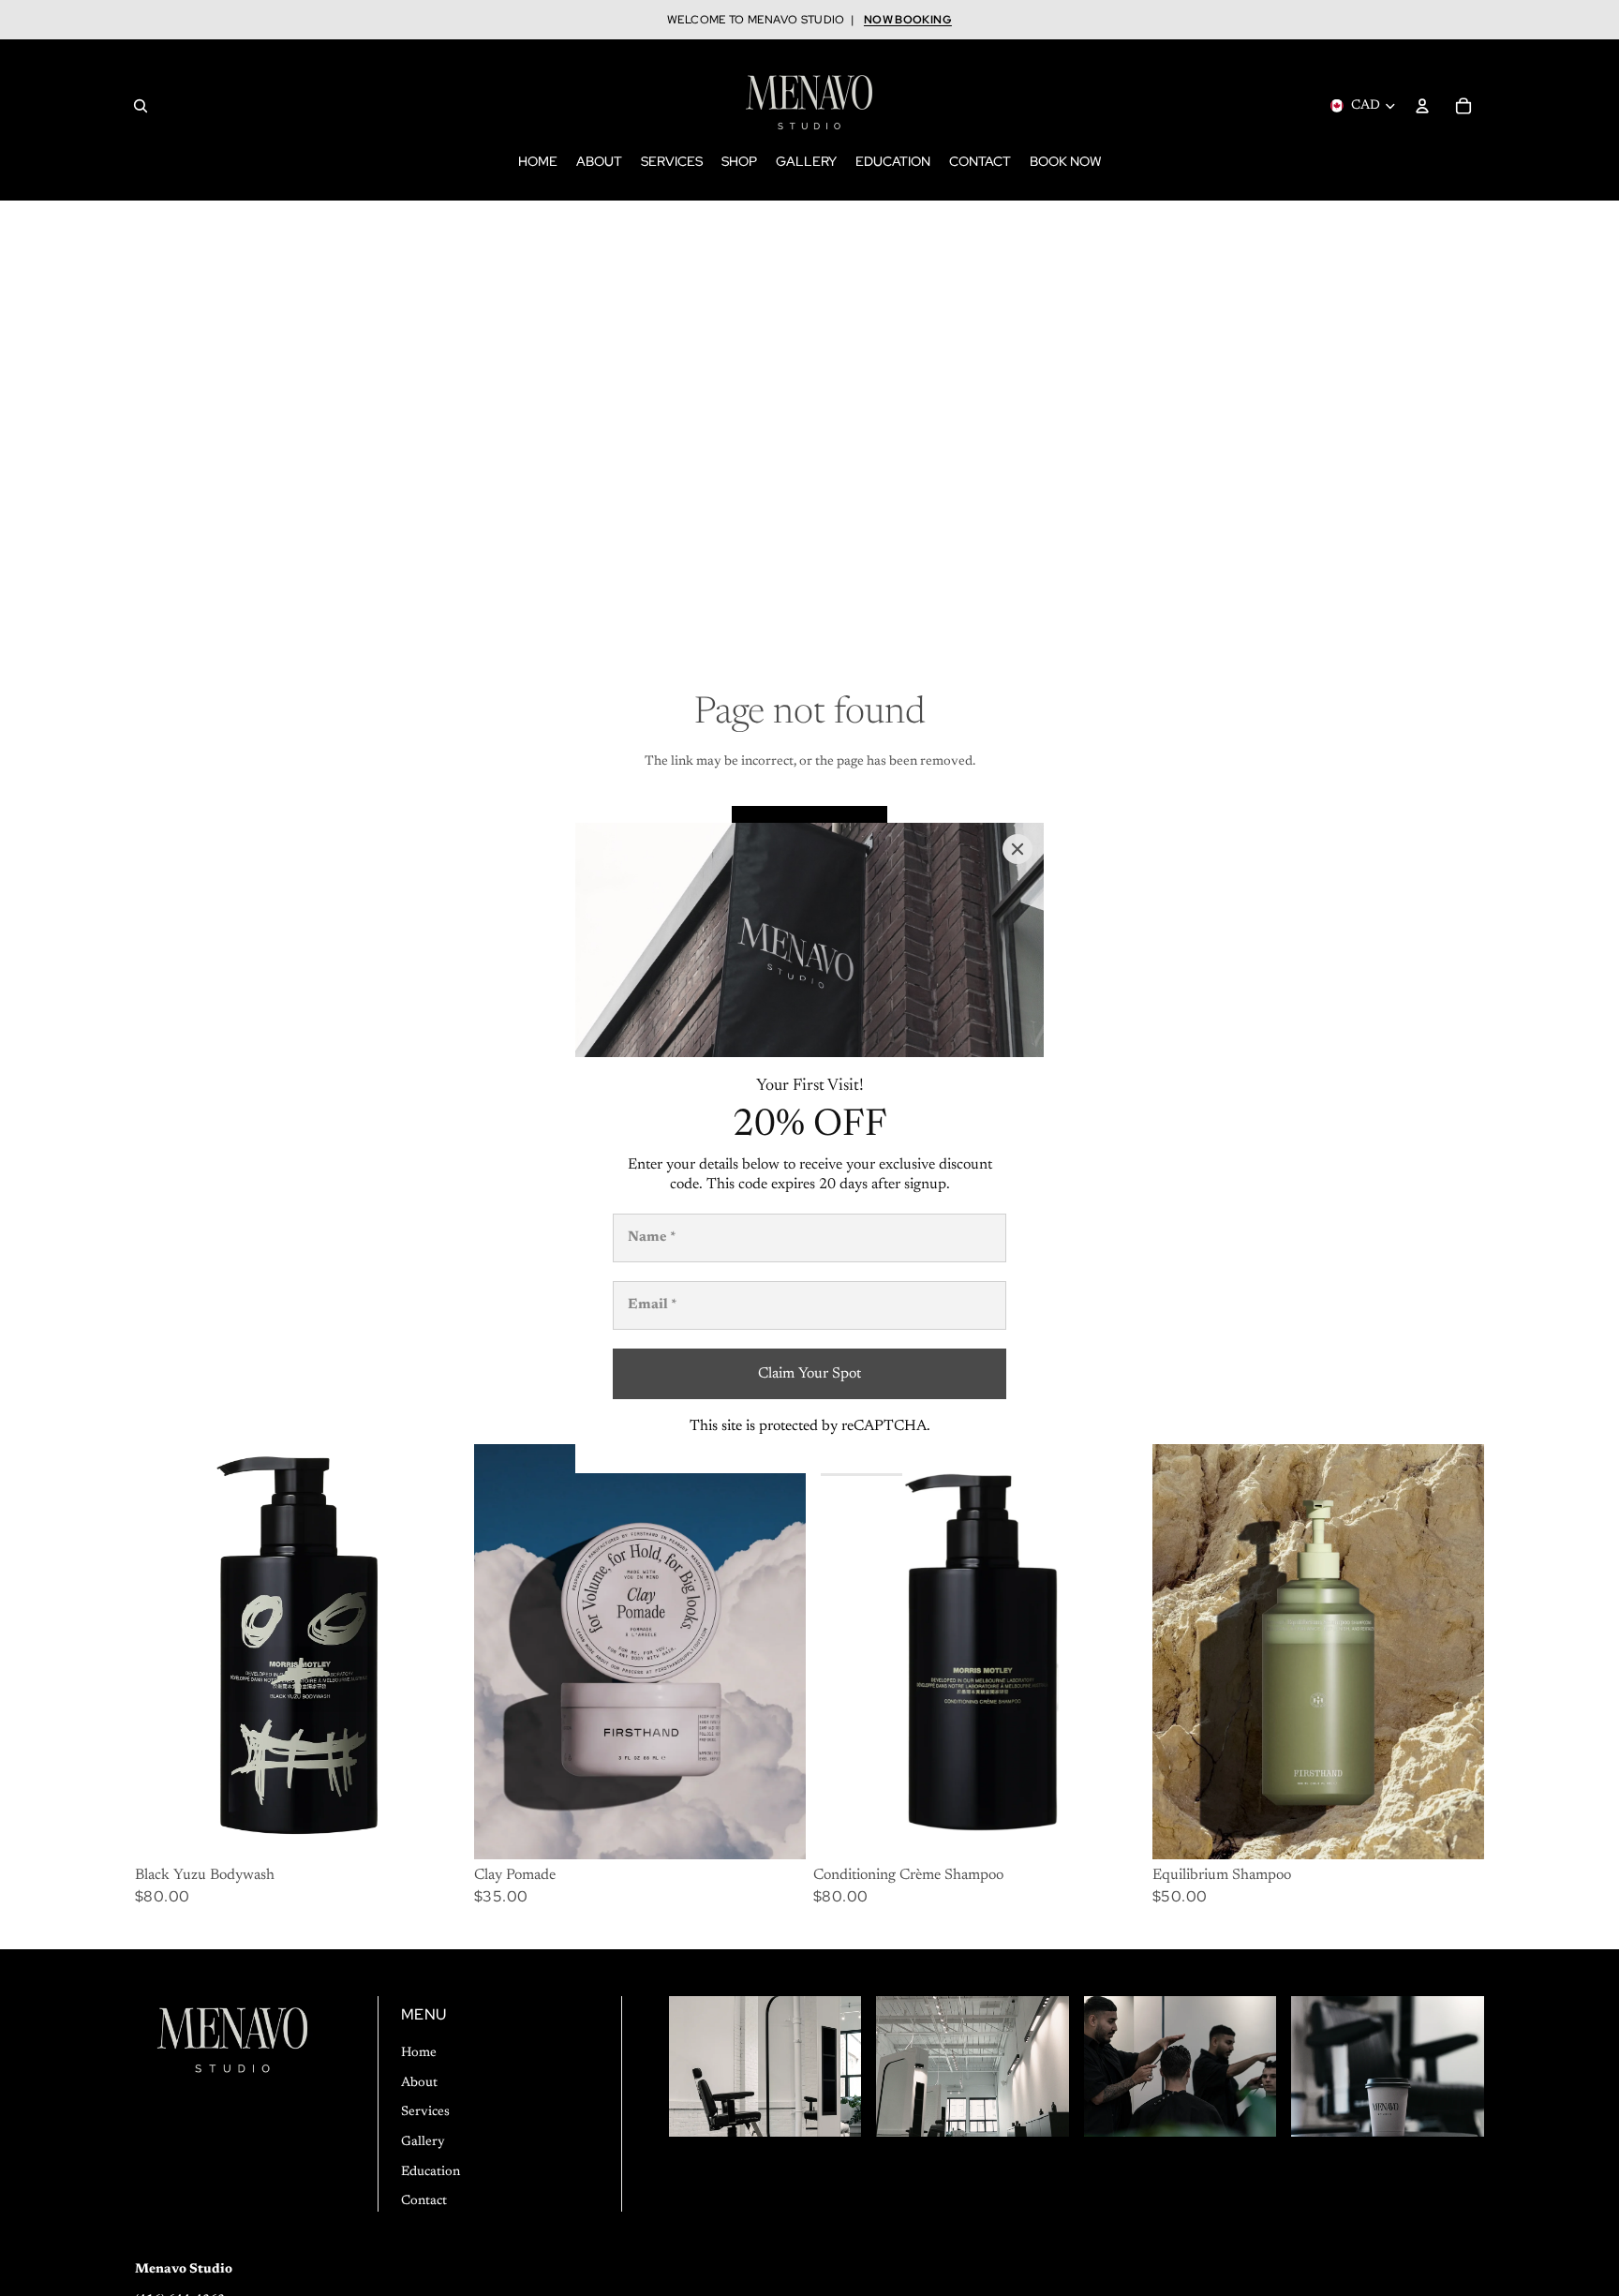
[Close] (1017, 849)
